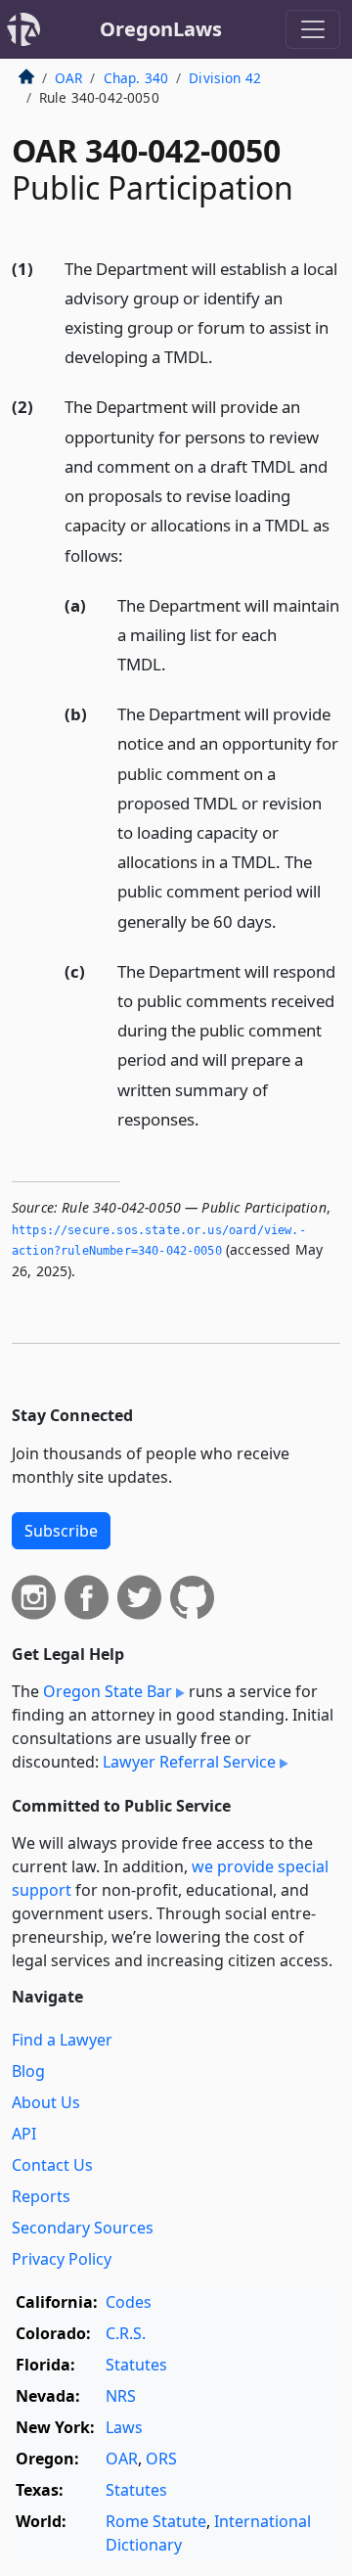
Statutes (136, 2365)
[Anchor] (224, 356)
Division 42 (225, 78)
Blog (28, 2071)
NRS (121, 2396)
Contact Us (52, 2165)
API (24, 2134)
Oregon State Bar (108, 1691)
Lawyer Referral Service (189, 1762)
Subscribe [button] (61, 1531)
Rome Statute (156, 2521)
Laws (124, 2427)
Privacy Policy (62, 2259)
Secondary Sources (83, 2228)
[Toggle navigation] (313, 29)
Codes (129, 2302)
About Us (46, 2102)
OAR (68, 78)
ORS (161, 2459)
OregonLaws (161, 29)
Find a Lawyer (62, 2040)
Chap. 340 (136, 78)
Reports (41, 2196)
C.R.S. (126, 2333)
